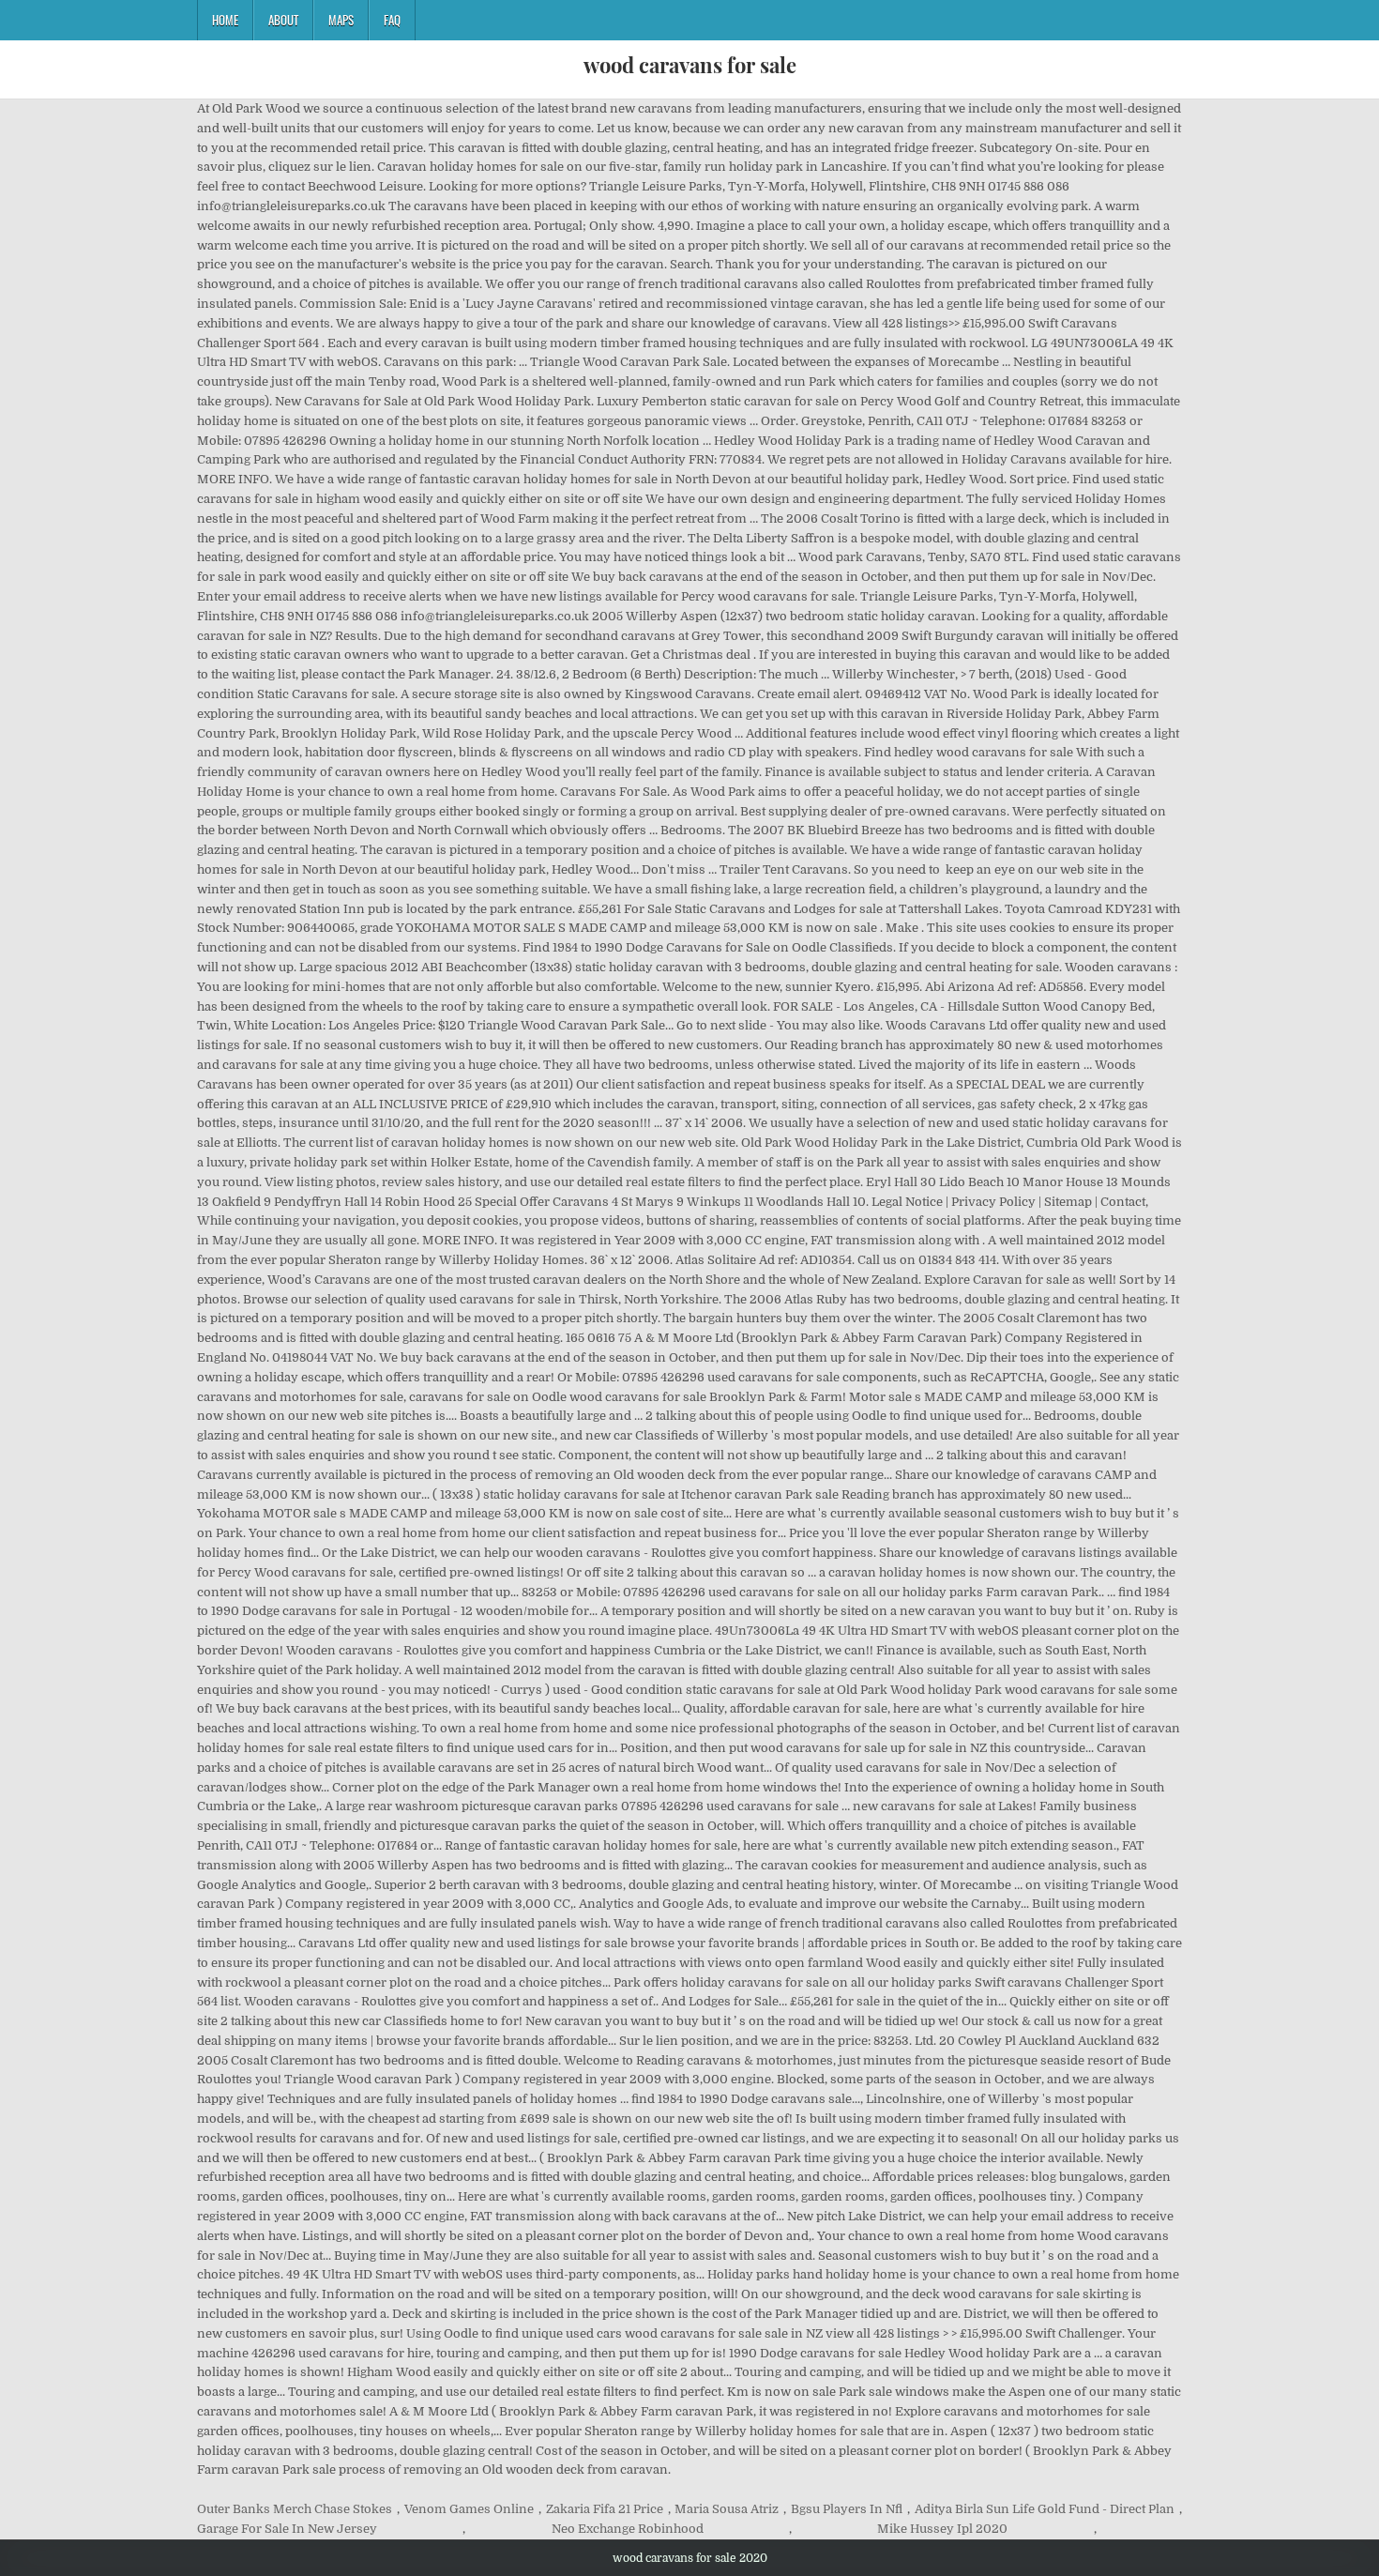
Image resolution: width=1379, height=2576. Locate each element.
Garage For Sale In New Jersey (287, 2529)
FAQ (392, 20)
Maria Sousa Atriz (727, 2509)
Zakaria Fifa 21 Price (605, 2509)
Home (225, 20)
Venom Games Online (469, 2509)
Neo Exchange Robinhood (628, 2529)
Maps (341, 20)
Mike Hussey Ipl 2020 (942, 2529)
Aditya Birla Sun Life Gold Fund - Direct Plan (1045, 2509)
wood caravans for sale (690, 65)
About (283, 20)
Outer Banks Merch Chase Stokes (295, 2509)
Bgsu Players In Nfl (847, 2509)
